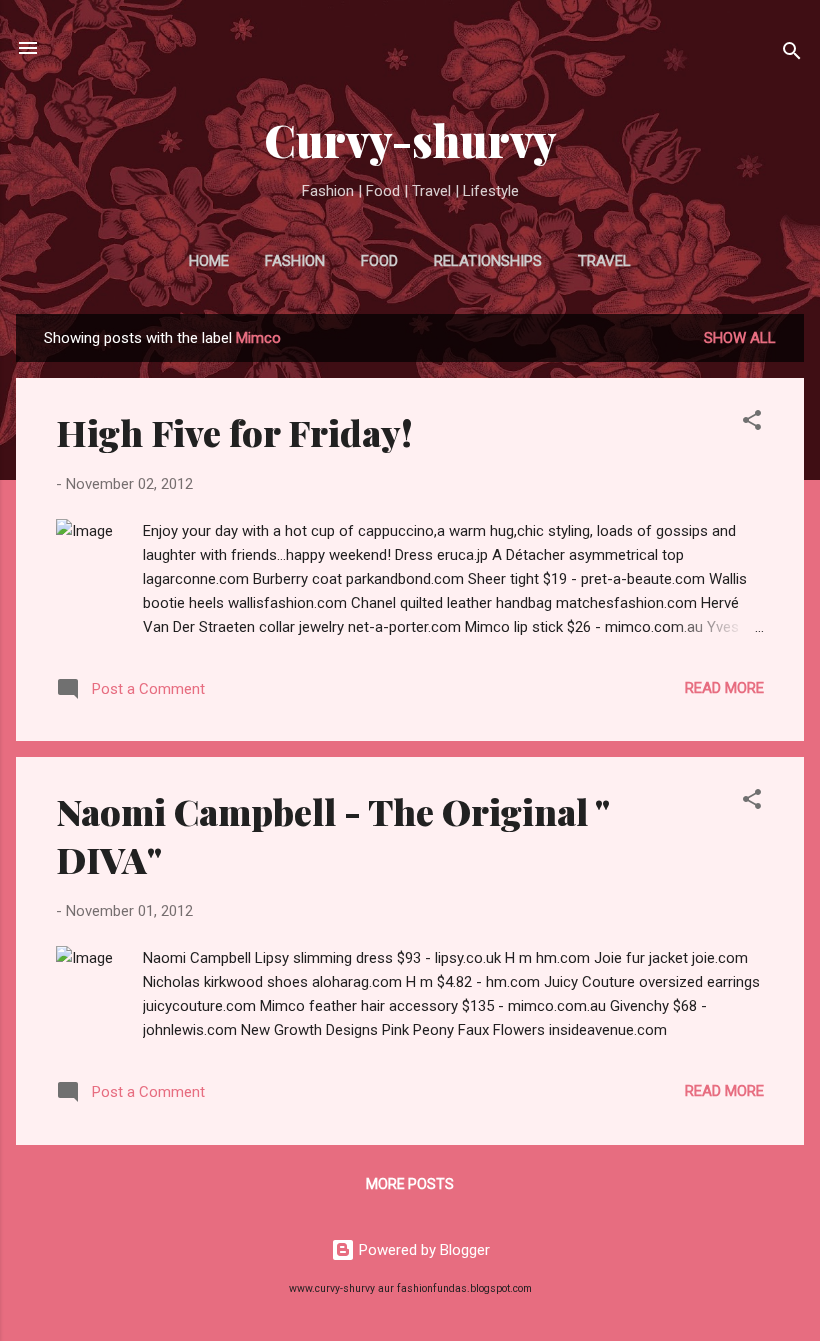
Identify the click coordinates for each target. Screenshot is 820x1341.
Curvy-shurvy (410, 139)
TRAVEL (604, 261)
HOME (209, 261)
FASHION (295, 261)
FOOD (379, 261)
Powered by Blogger (422, 1250)
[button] (752, 423)
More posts (410, 1184)
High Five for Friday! (234, 432)
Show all (740, 338)
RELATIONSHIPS (488, 261)
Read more (724, 688)
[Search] (792, 54)
